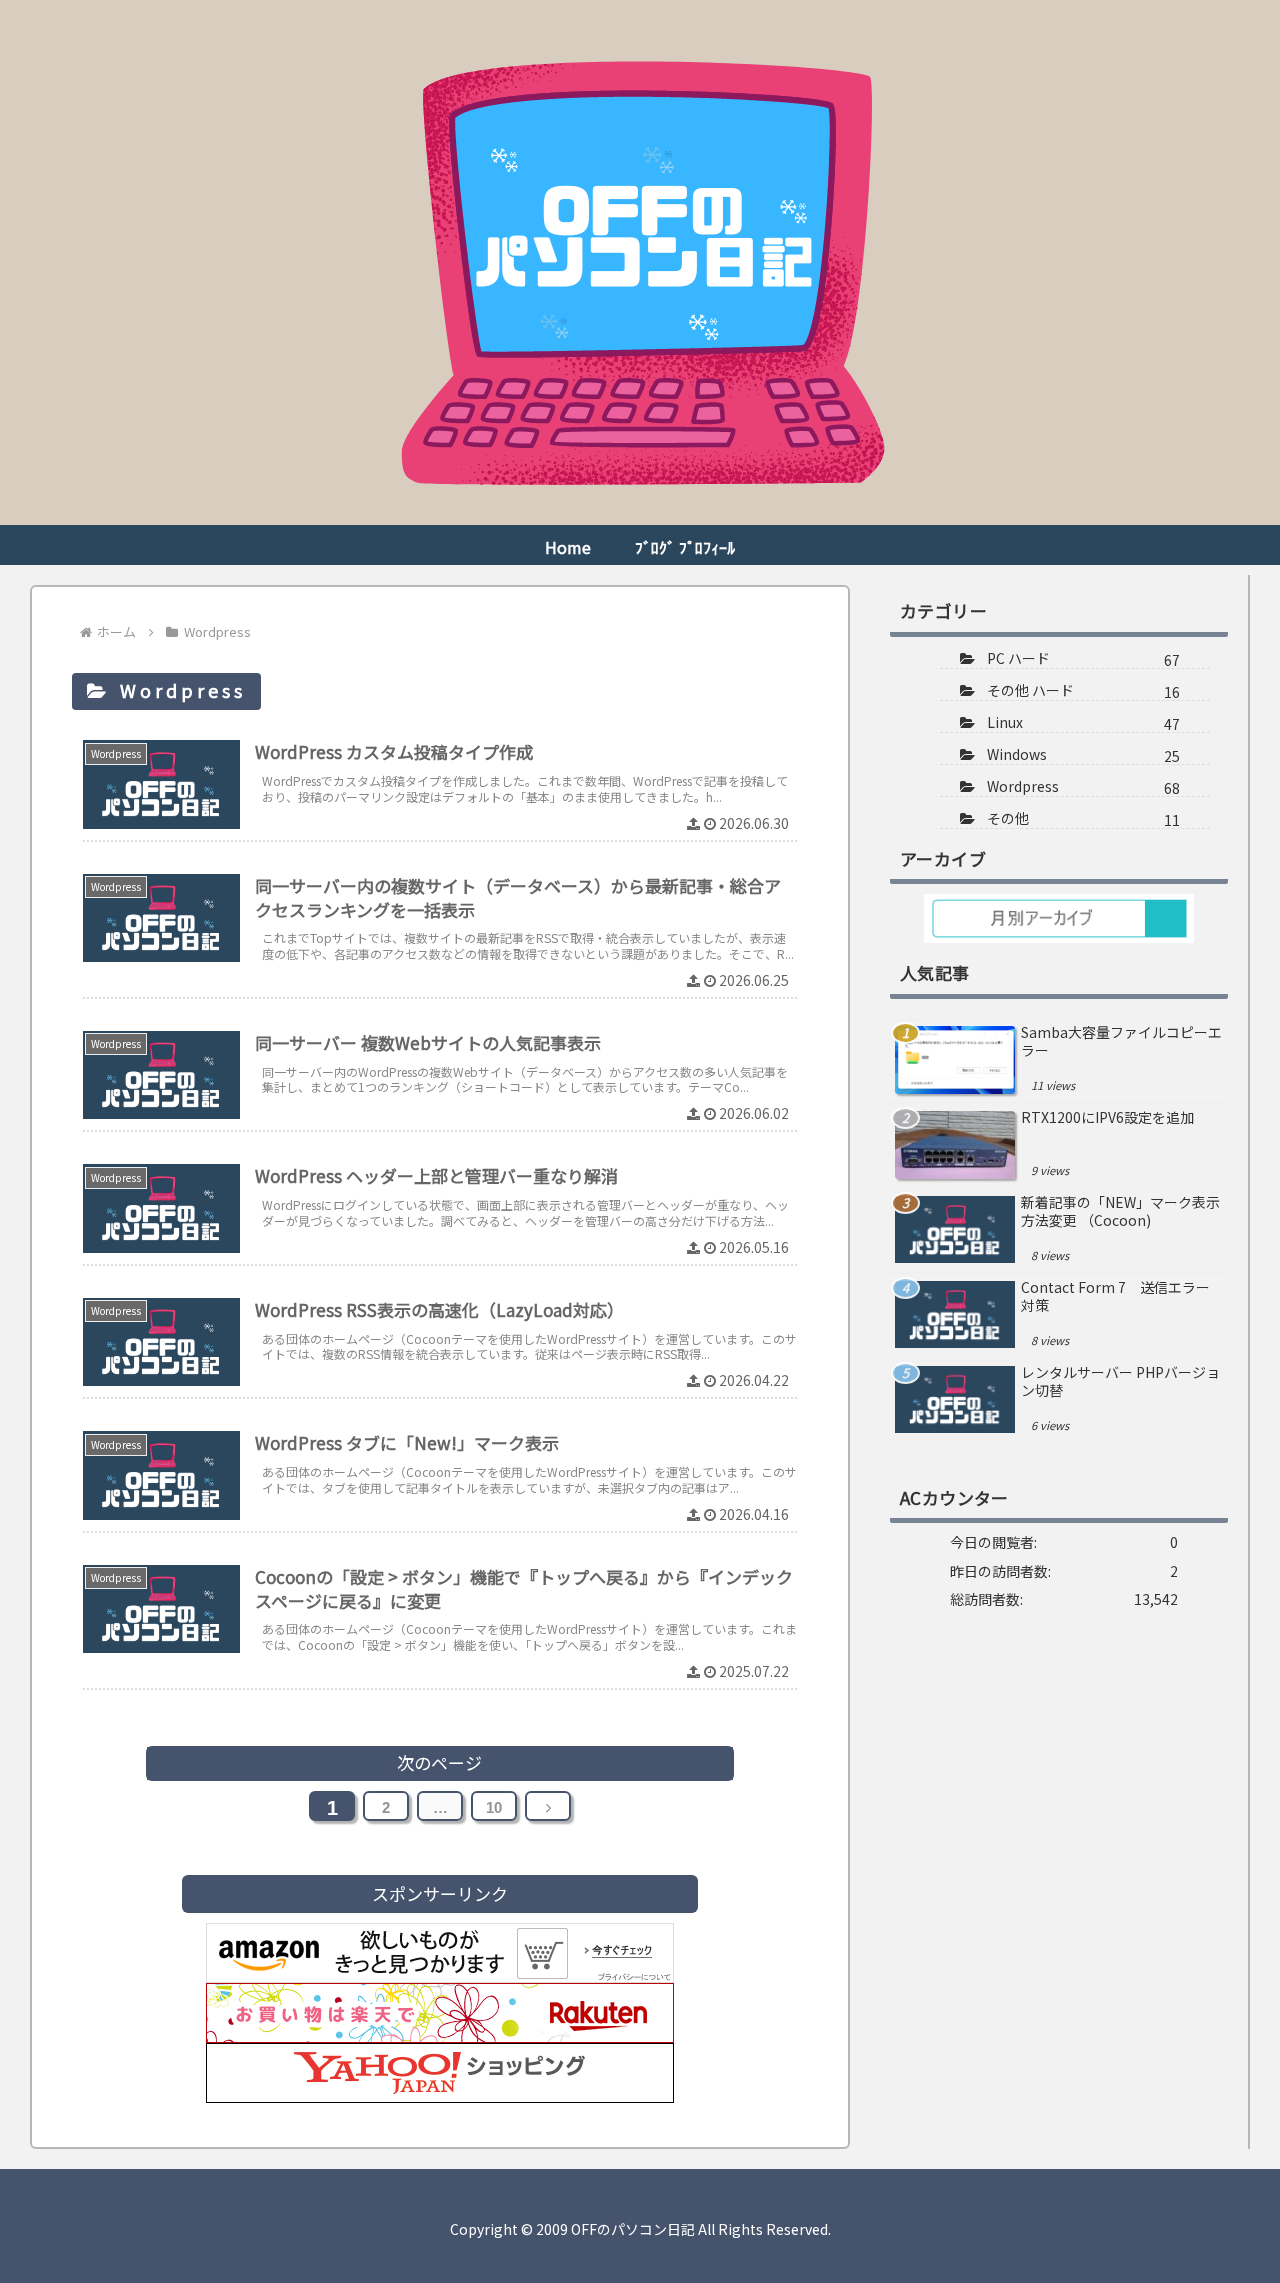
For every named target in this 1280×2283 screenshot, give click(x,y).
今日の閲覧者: (995, 1542)
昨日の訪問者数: (1002, 1571)
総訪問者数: (988, 1599)
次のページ (439, 1762)
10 (494, 1807)
